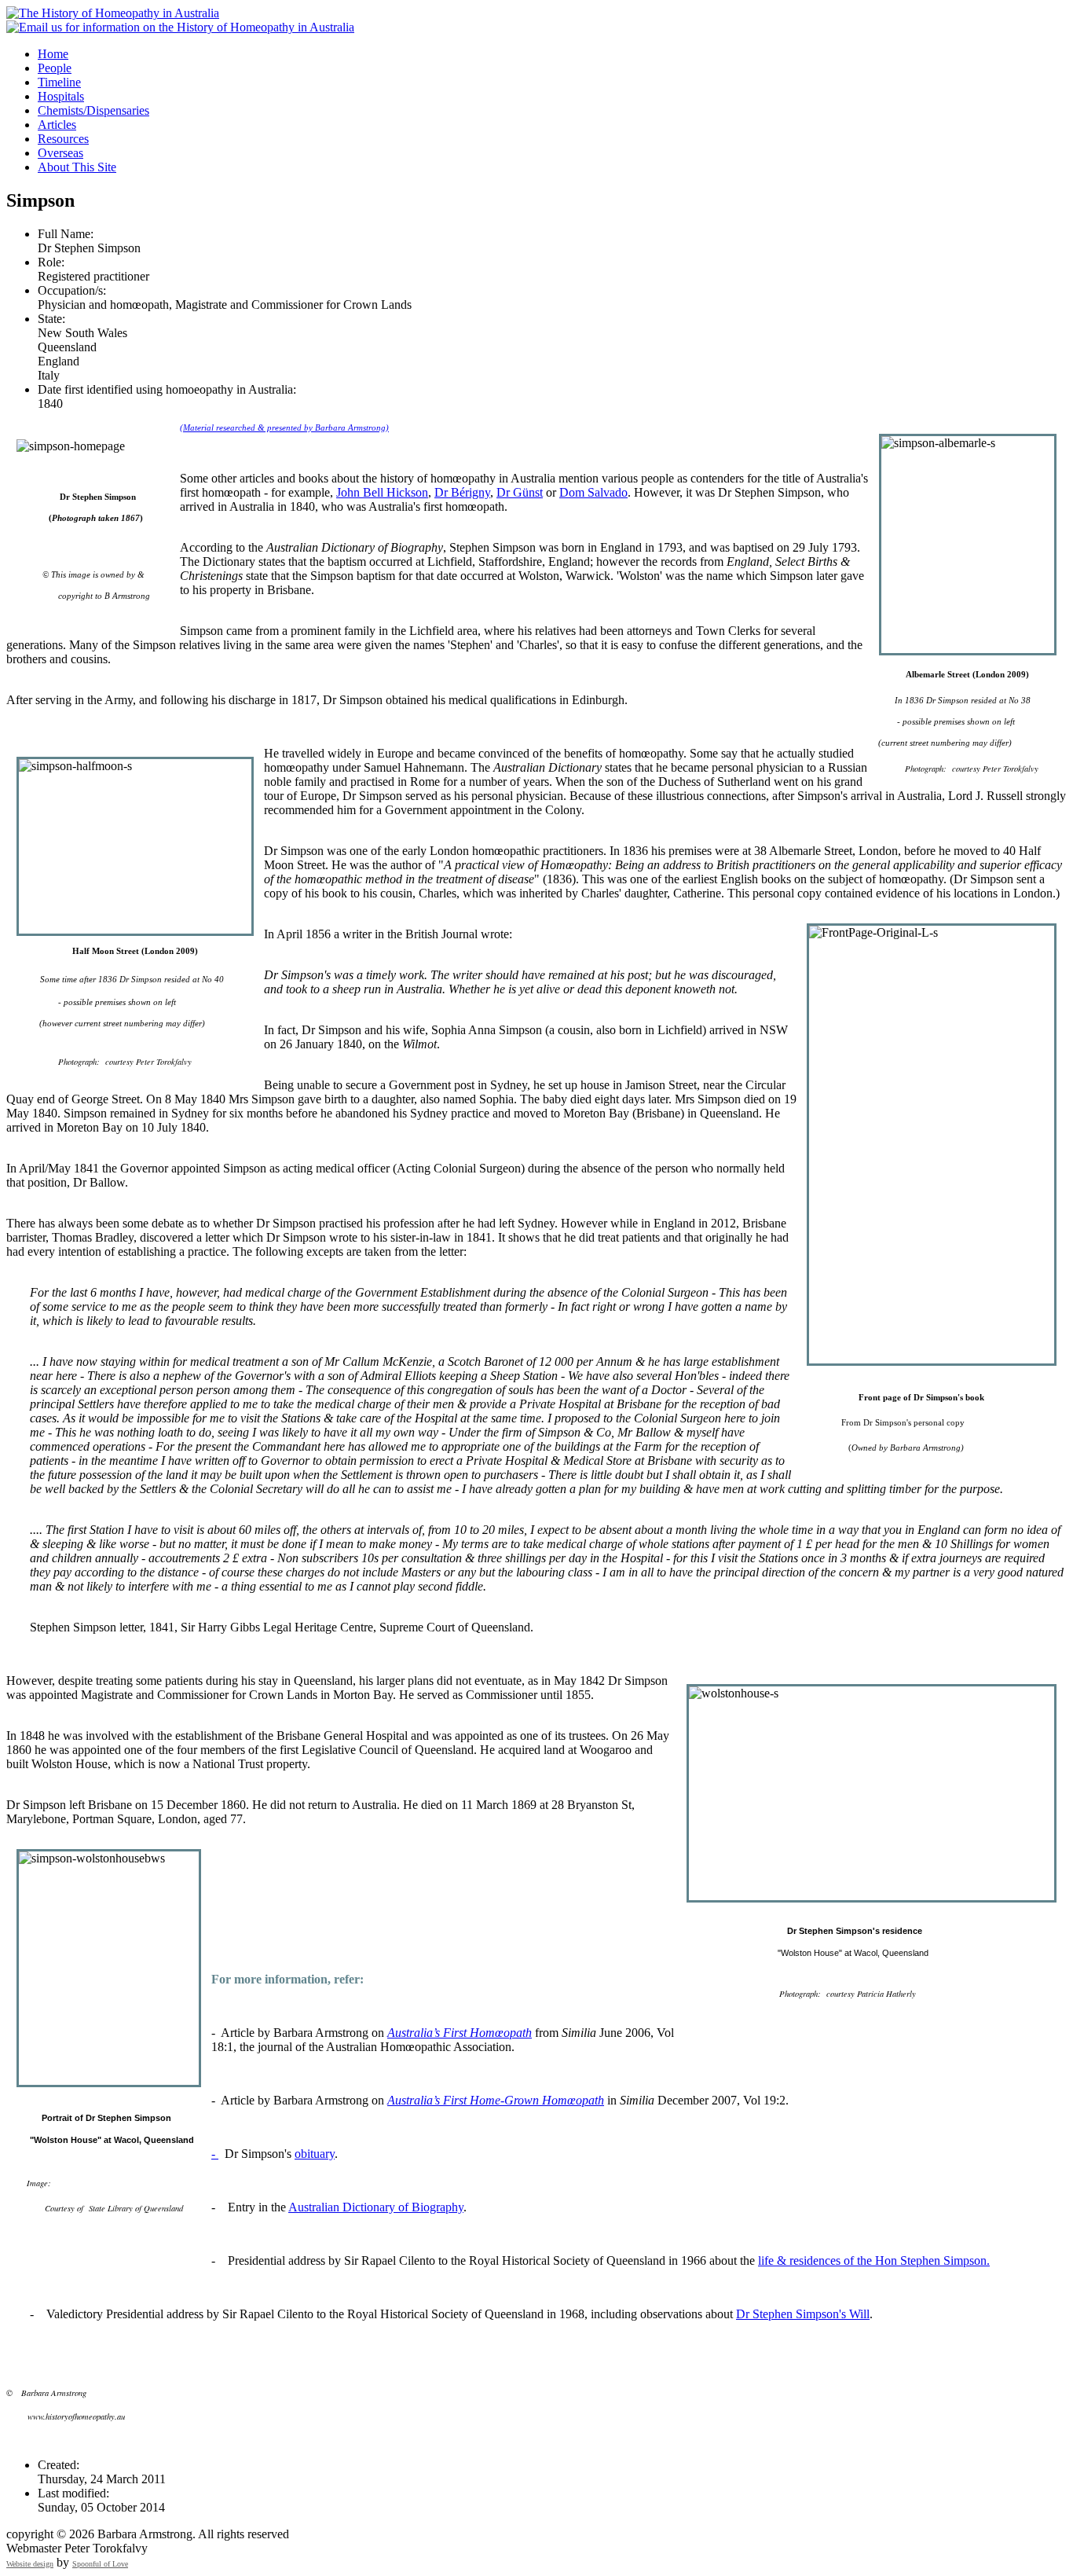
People (55, 68)
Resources (63, 139)
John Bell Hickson (382, 492)
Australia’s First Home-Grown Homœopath (496, 2100)
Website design (30, 2564)
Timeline (59, 82)
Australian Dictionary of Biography (376, 2207)
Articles (57, 125)
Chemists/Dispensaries (93, 110)
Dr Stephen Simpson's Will (803, 2314)
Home (53, 54)
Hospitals (61, 96)
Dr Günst (520, 492)
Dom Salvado (593, 492)
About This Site (77, 167)
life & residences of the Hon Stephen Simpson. (874, 2260)
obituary (315, 2154)
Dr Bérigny (462, 492)
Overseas (60, 153)
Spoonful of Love (100, 2564)
